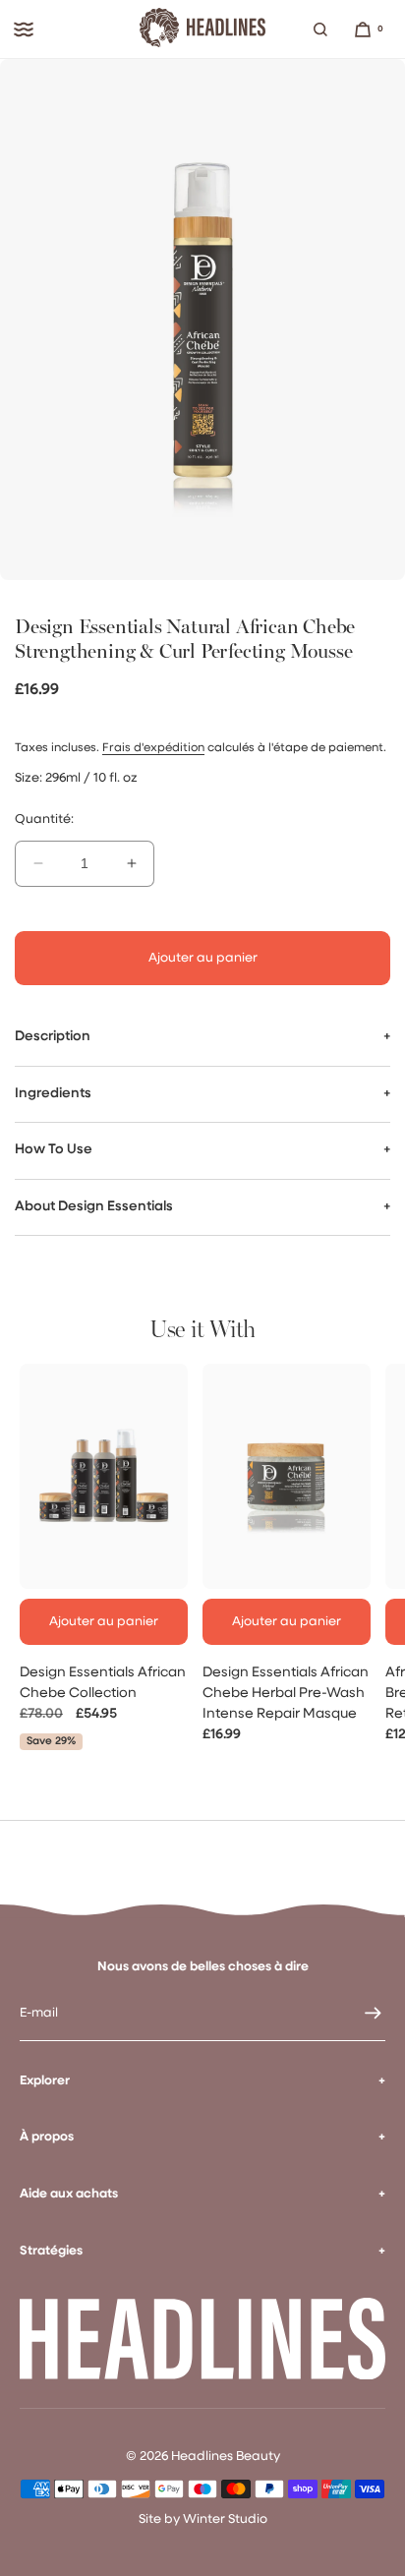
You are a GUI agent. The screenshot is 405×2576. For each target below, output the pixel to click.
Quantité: (44, 820)
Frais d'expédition (153, 748)
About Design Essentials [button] (94, 1207)
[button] (320, 29)
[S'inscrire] (361, 2014)
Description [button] (53, 1037)
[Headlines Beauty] (202, 29)
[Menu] (24, 29)
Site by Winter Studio (203, 2519)
